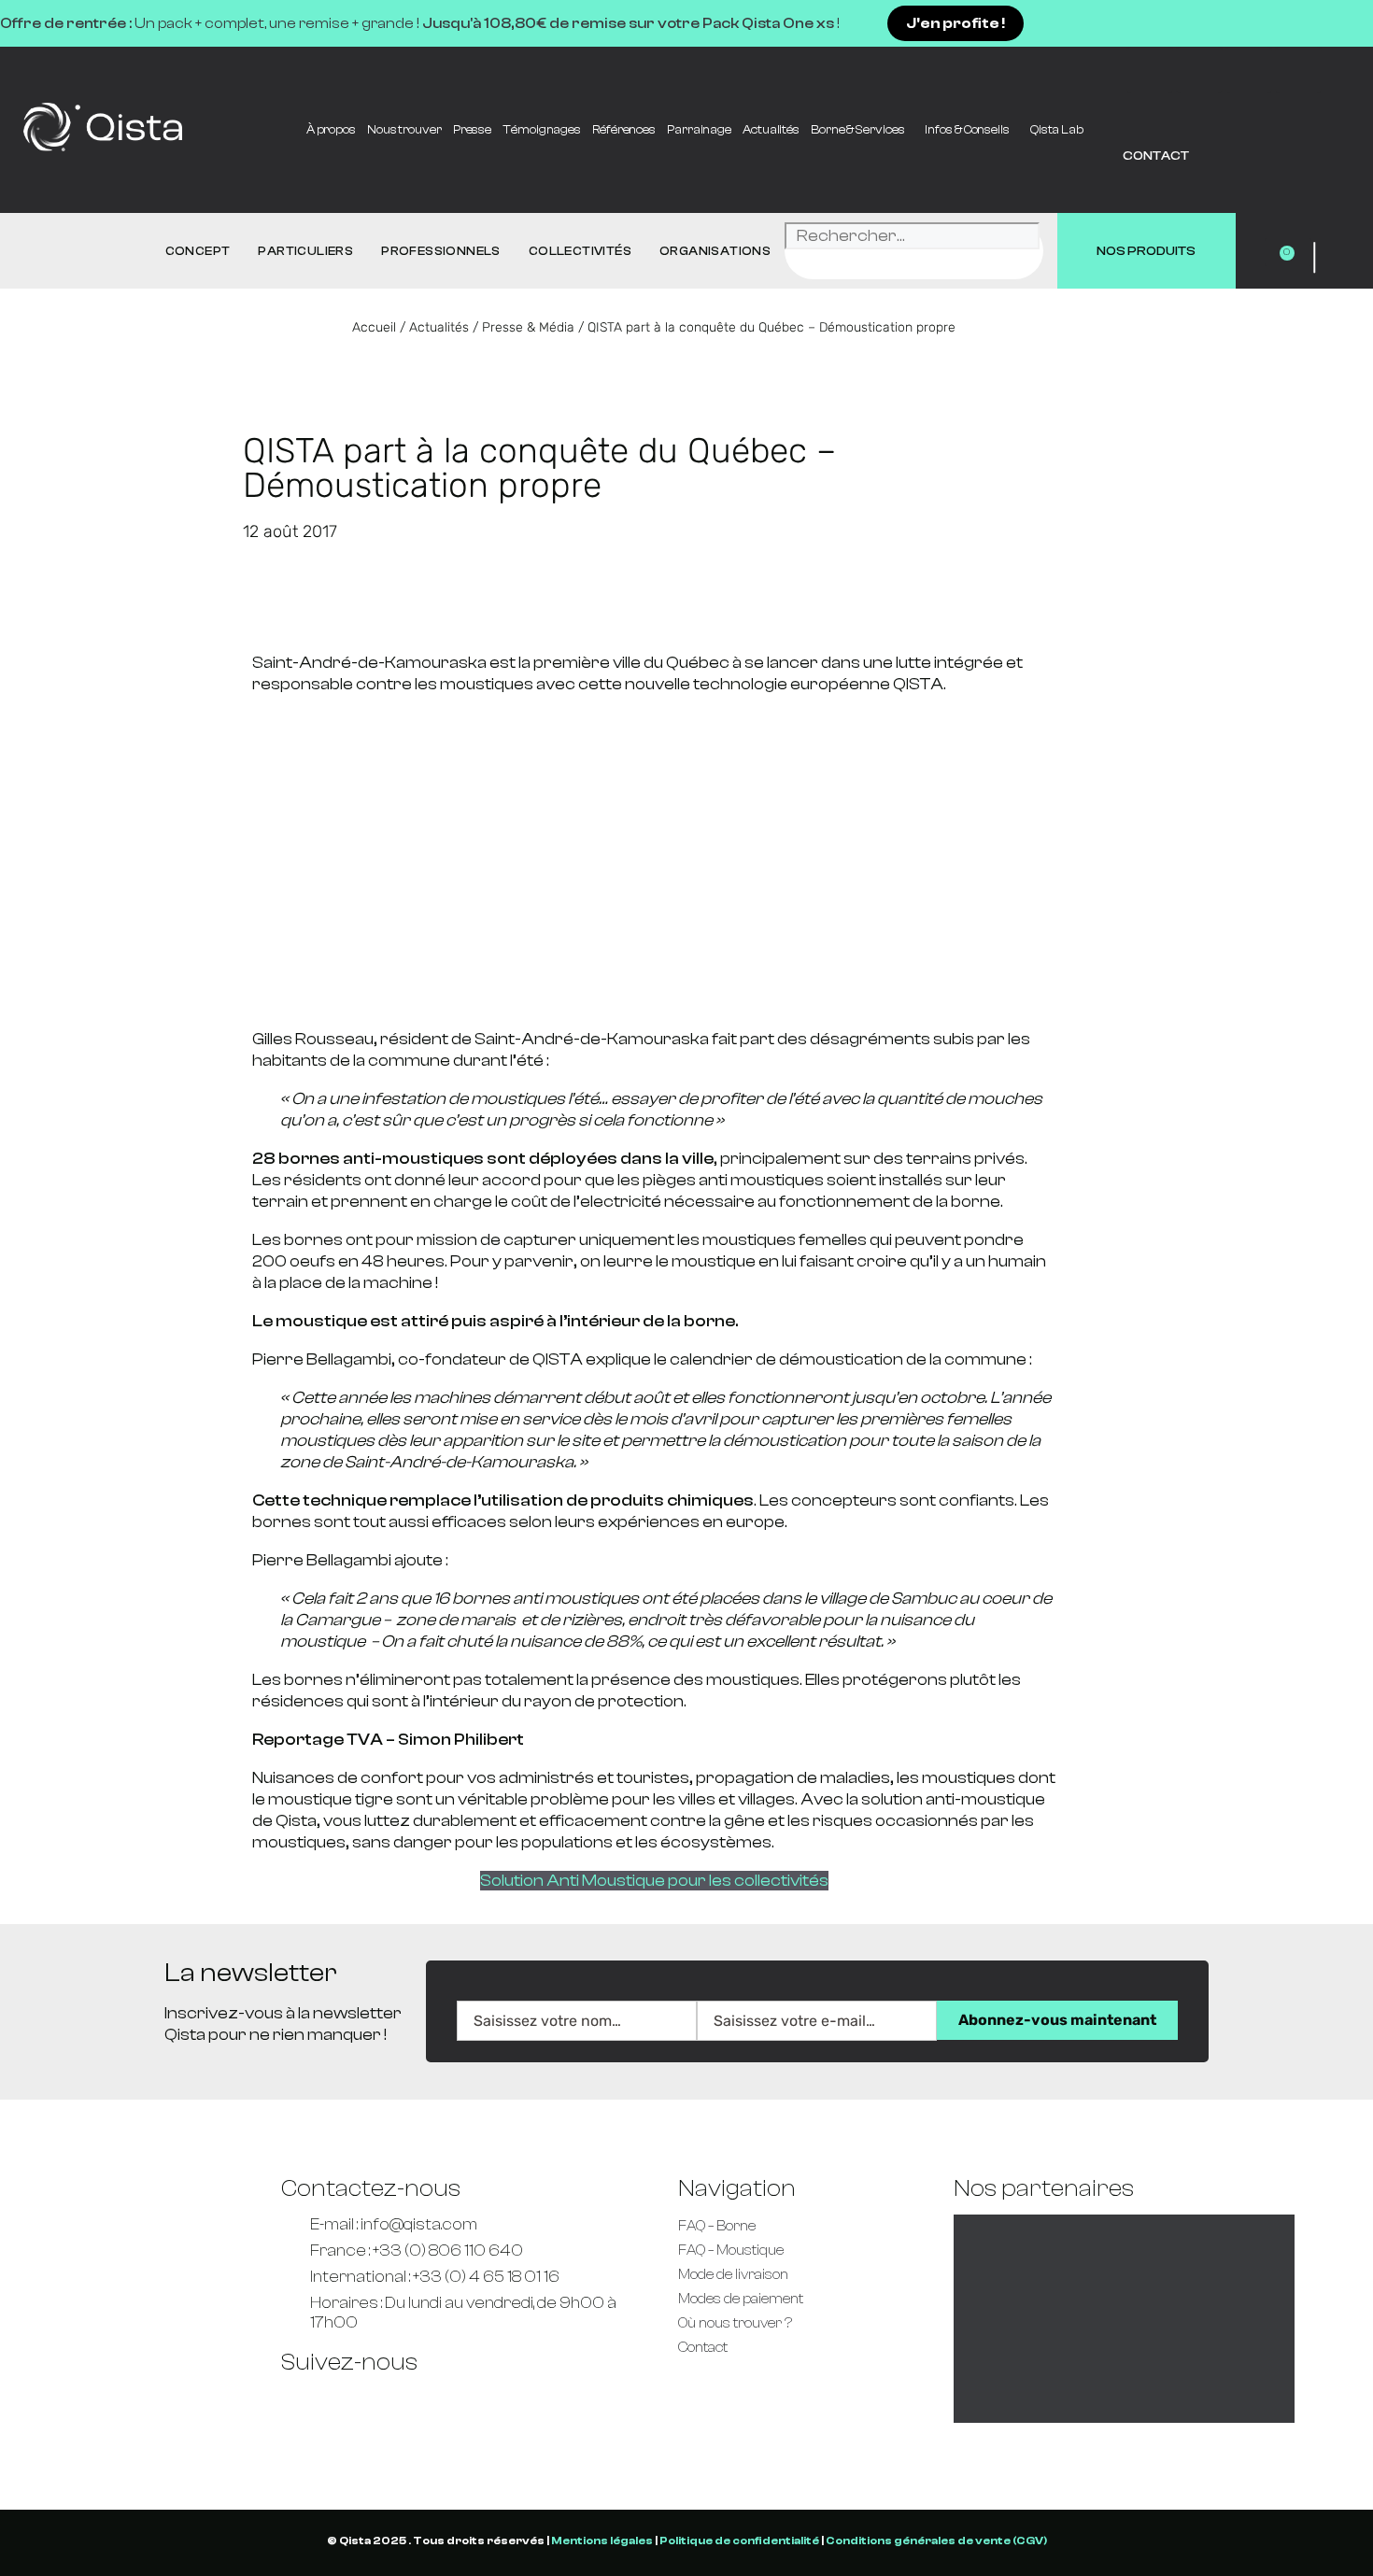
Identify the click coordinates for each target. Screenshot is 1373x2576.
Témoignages (542, 129)
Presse (472, 129)
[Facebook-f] (304, 2402)
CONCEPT (198, 251)
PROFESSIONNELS (441, 251)
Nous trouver (404, 129)
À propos (331, 129)
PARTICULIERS (305, 251)
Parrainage (699, 129)
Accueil (374, 327)
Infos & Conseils (967, 129)
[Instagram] (521, 2402)
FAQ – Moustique (731, 2250)
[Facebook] (1150, 70)
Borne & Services (857, 129)
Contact (1156, 156)
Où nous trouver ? (735, 2323)
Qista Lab (1057, 129)
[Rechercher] (808, 265)
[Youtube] (1249, 70)
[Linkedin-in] (1298, 70)
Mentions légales (602, 2541)
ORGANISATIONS (715, 251)
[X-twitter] (467, 2402)
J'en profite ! (955, 23)
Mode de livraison (733, 2275)
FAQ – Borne (717, 2226)
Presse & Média (528, 327)
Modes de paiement (741, 2299)
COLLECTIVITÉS (580, 251)
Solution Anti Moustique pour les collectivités (654, 1881)
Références (624, 129)
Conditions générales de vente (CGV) (936, 2541)
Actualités (771, 129)
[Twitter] (1199, 70)
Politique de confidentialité (739, 2541)
